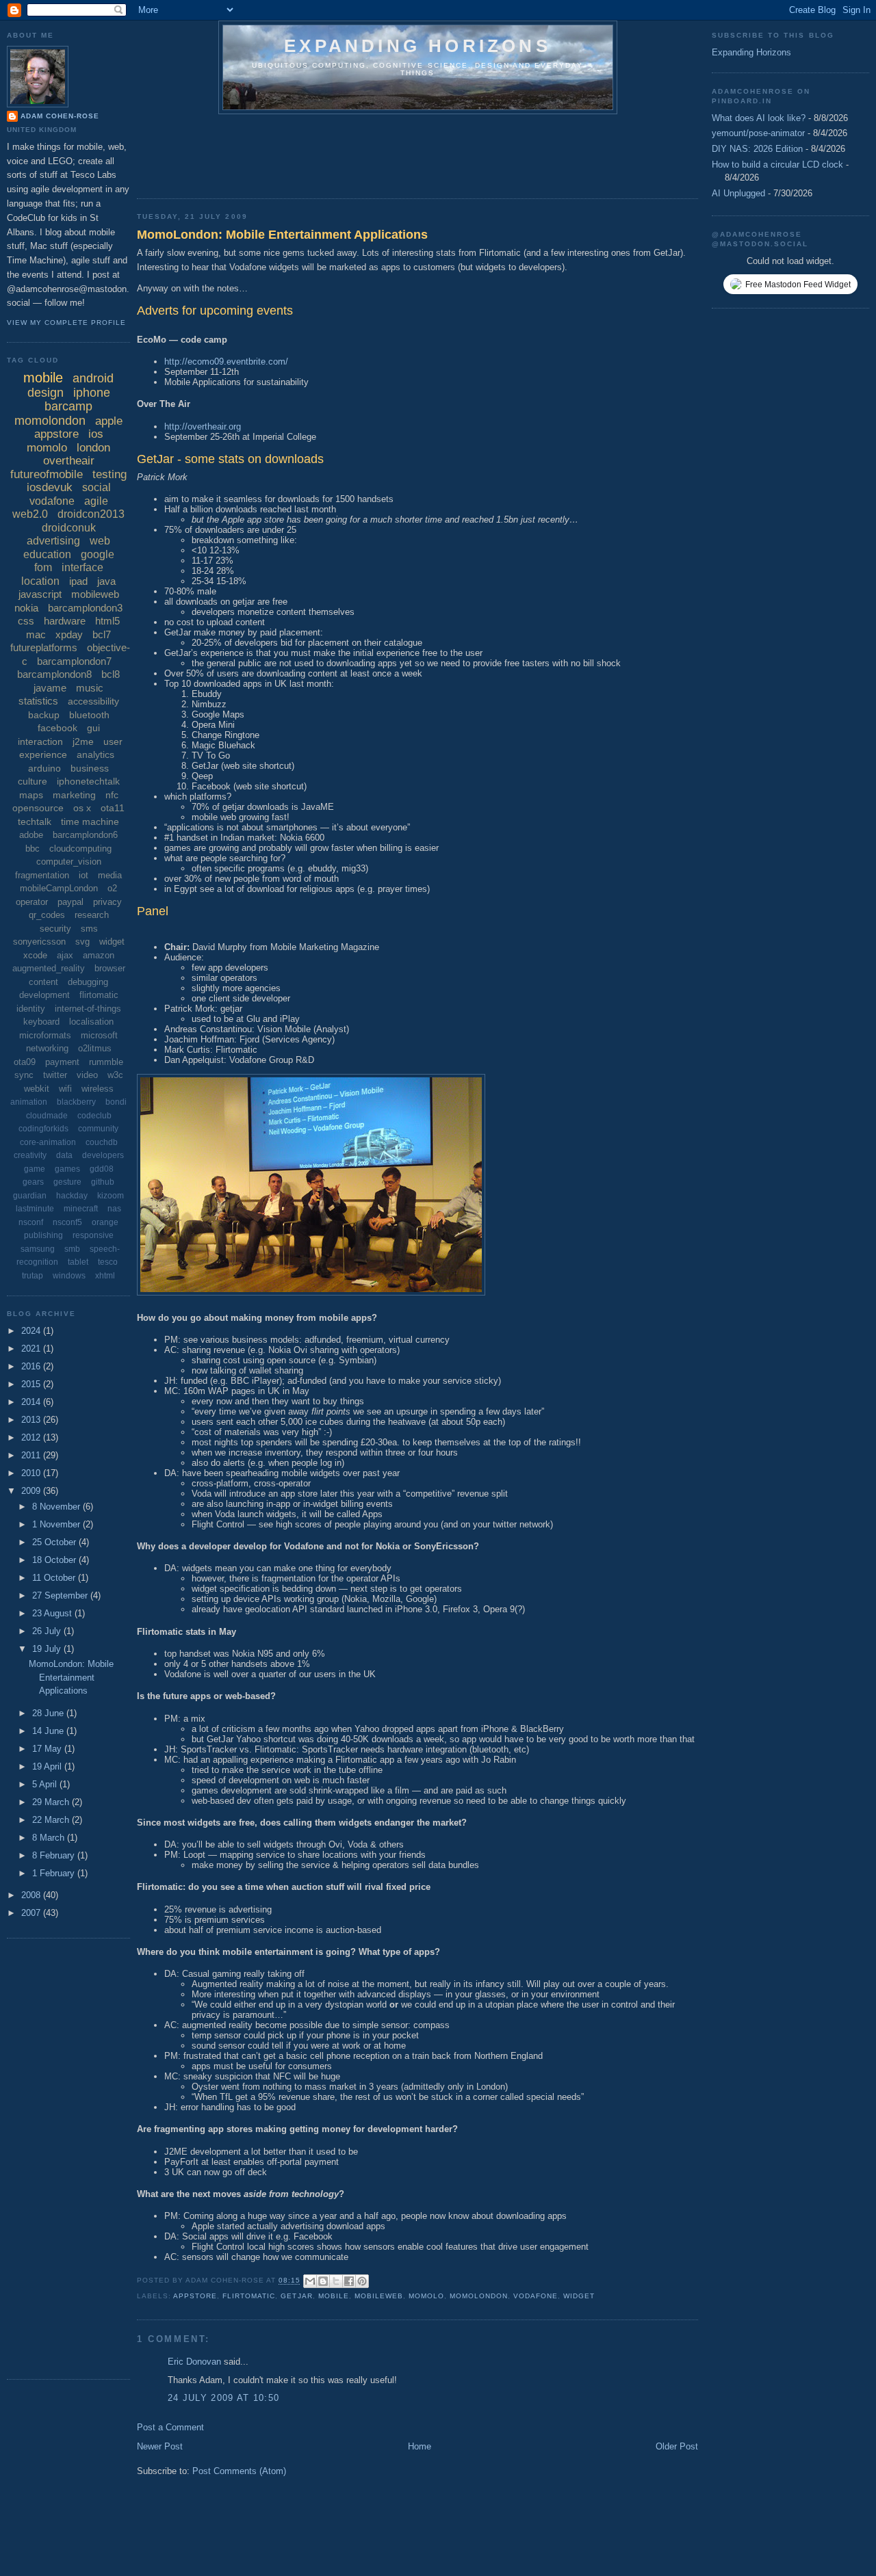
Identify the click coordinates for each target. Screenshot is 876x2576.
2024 (32, 1331)
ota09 (25, 1062)
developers (103, 1155)
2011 (32, 1455)
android (93, 378)
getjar (296, 2296)
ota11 (113, 808)
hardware (65, 621)
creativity (30, 1155)
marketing (74, 795)
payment (62, 1062)
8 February (55, 1855)
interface (82, 567)
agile (96, 501)
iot (83, 875)
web (100, 541)
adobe (31, 835)
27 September (61, 1595)
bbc (33, 849)
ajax (65, 955)
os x (82, 808)
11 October (55, 1578)
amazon (99, 955)
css (26, 621)
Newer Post (160, 2446)
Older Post (677, 2446)
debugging (88, 982)
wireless (98, 1089)
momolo (426, 2296)
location (40, 581)
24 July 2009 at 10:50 (223, 2398)
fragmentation (42, 875)
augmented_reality (49, 968)
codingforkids (43, 1129)
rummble (106, 1062)
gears (33, 1182)
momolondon (479, 2296)
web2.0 (30, 514)
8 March (50, 1838)
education (47, 554)
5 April (46, 1784)
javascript (40, 594)
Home (420, 2446)
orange (105, 1222)
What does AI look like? (759, 118)
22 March (52, 1820)
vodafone (536, 2296)
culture (33, 781)
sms (89, 929)
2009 (32, 1491)
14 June (49, 1731)
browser (110, 968)
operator (32, 902)
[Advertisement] (386, 152)
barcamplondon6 (85, 835)
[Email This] (310, 2281)
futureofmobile (47, 474)
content (43, 982)
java (106, 581)
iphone (92, 393)
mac (36, 634)
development (44, 995)
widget (579, 2296)
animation (29, 1102)
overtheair (69, 461)
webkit (37, 1089)
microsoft (99, 1035)
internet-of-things (88, 1009)
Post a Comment (170, 2427)
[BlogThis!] (323, 2281)
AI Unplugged (738, 193)
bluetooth (89, 715)
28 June (49, 1713)
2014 (32, 1402)
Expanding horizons (417, 46)
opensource (38, 808)
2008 (32, 1895)
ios (96, 434)
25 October (55, 1542)
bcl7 (102, 634)
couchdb (102, 1142)
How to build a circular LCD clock (777, 165)
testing (109, 474)
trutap (33, 1276)
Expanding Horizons (751, 52)
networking (47, 1048)
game (35, 1169)
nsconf (31, 1222)
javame (50, 688)
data (64, 1155)
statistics (38, 701)
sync (24, 1075)
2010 (32, 1473)
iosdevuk (50, 487)
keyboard (41, 1022)
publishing (43, 1235)
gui (93, 728)
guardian (30, 1196)
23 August (53, 1613)
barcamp (68, 406)
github (103, 1182)
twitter (55, 1075)
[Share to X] (336, 2281)
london (93, 448)
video (87, 1075)
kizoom (111, 1196)
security (55, 929)
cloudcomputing (80, 849)
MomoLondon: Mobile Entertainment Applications (282, 235)
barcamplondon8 (54, 674)
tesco (108, 1262)
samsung (38, 1249)
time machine (90, 822)
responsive (93, 1235)
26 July (48, 1631)
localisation (91, 1022)
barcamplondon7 (74, 661)
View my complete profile (66, 323)
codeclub (94, 1116)
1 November (57, 1524)
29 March (52, 1802)
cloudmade (47, 1116)
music (90, 688)
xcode (35, 955)
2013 (32, 1420)
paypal (70, 902)
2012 (32, 1437)
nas (114, 1209)
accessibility (93, 701)
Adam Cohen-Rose (60, 116)
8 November (57, 1507)
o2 (112, 888)
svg (82, 942)
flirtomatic (249, 2296)
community (98, 1129)
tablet (78, 1262)
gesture (67, 1182)
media (110, 875)
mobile (334, 2296)
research (92, 915)
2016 (32, 1366)
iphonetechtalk (88, 781)
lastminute (35, 1209)
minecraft (81, 1209)
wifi (65, 1089)
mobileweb (379, 2296)
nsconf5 (67, 1222)
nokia (26, 608)
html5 (107, 621)
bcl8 (111, 674)
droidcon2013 (91, 514)
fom (43, 567)
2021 (32, 1349)
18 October (55, 1560)
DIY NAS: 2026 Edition (757, 149)
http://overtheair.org (203, 426)
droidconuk (69, 528)
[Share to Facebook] (349, 2281)
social (96, 487)
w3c (115, 1075)
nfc (112, 795)
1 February (55, 1873)
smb (72, 1249)
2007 (32, 1913)
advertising (53, 541)
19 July (48, 1649)
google (98, 554)
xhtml (105, 1276)
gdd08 (102, 1169)
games (67, 1169)
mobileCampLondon (59, 888)
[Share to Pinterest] (362, 2281)
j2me (83, 741)
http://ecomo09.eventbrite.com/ (226, 362)
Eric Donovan (194, 2362)
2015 (32, 1384)
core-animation (48, 1142)
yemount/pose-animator (758, 133)
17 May (48, 1749)
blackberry (76, 1102)
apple (109, 421)
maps (31, 795)
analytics (95, 754)
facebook (57, 728)
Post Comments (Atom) (239, 2471)
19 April (48, 1766)
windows (69, 1276)
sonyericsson (39, 942)
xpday (69, 634)
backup (44, 715)
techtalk (35, 822)
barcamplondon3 (85, 608)
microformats (45, 1035)
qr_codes (47, 915)
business (90, 768)
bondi (116, 1102)
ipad (78, 581)
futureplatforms (44, 647)
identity (31, 1009)
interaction (40, 741)
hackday (72, 1196)
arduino (44, 768)
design (46, 393)
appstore (195, 2296)
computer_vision (69, 862)
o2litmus (95, 1048)
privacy (107, 902)
